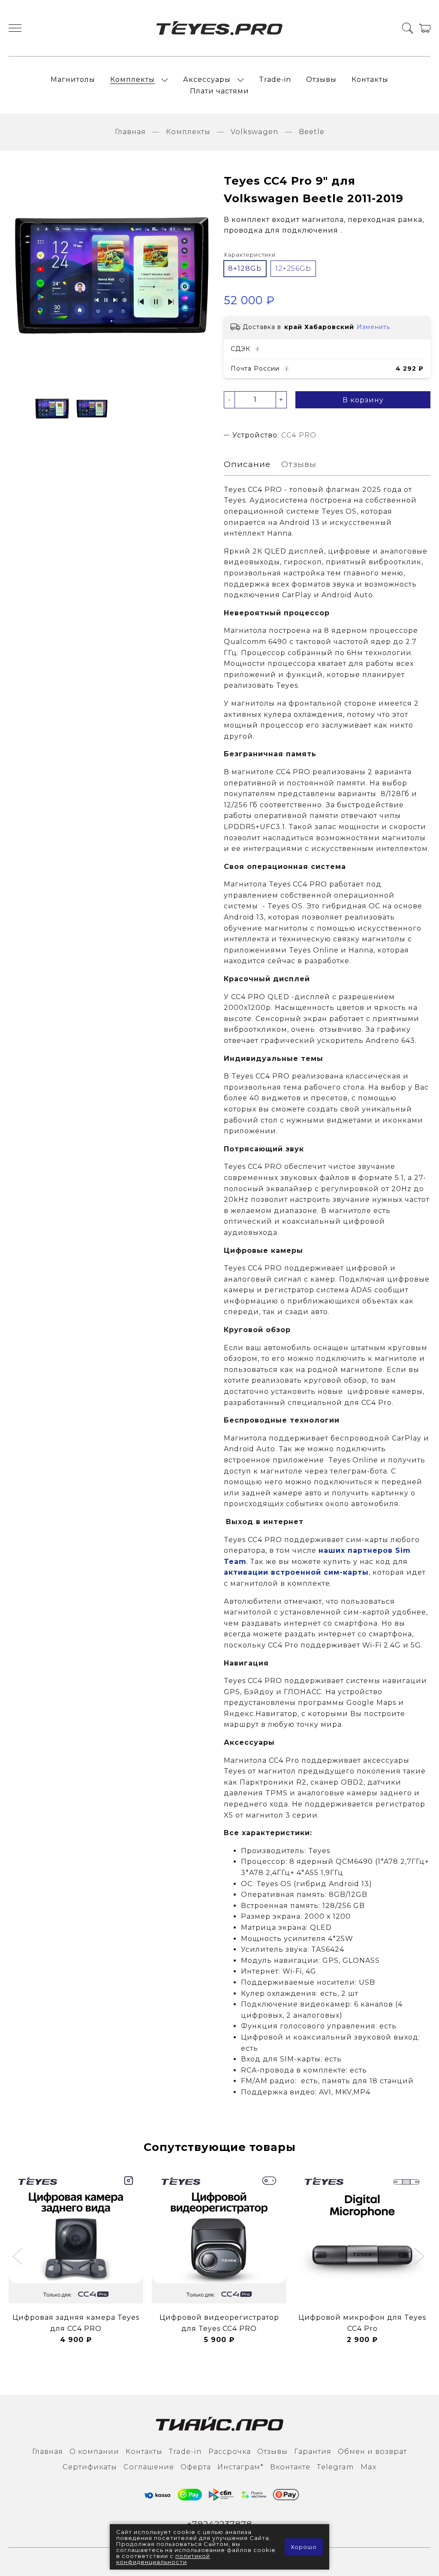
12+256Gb (293, 268)
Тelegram (335, 2467)
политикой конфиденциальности (163, 2559)
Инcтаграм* (241, 2467)
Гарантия (313, 2452)
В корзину (363, 400)
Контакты (370, 79)
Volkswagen (255, 132)
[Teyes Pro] (219, 28)
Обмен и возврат (372, 2452)
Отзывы (321, 79)
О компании (94, 2452)
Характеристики (250, 255)
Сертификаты (90, 2467)
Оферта (196, 2467)
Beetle (312, 132)
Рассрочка (230, 2452)
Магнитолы (73, 79)
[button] (19, 2257)
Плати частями (219, 91)
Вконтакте (290, 2467)
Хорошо (304, 2547)
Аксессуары (207, 79)
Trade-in (275, 79)
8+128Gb (245, 268)
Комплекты (132, 79)
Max (368, 2467)
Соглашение (149, 2467)
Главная (130, 132)
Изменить (373, 327)
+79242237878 (219, 2524)
